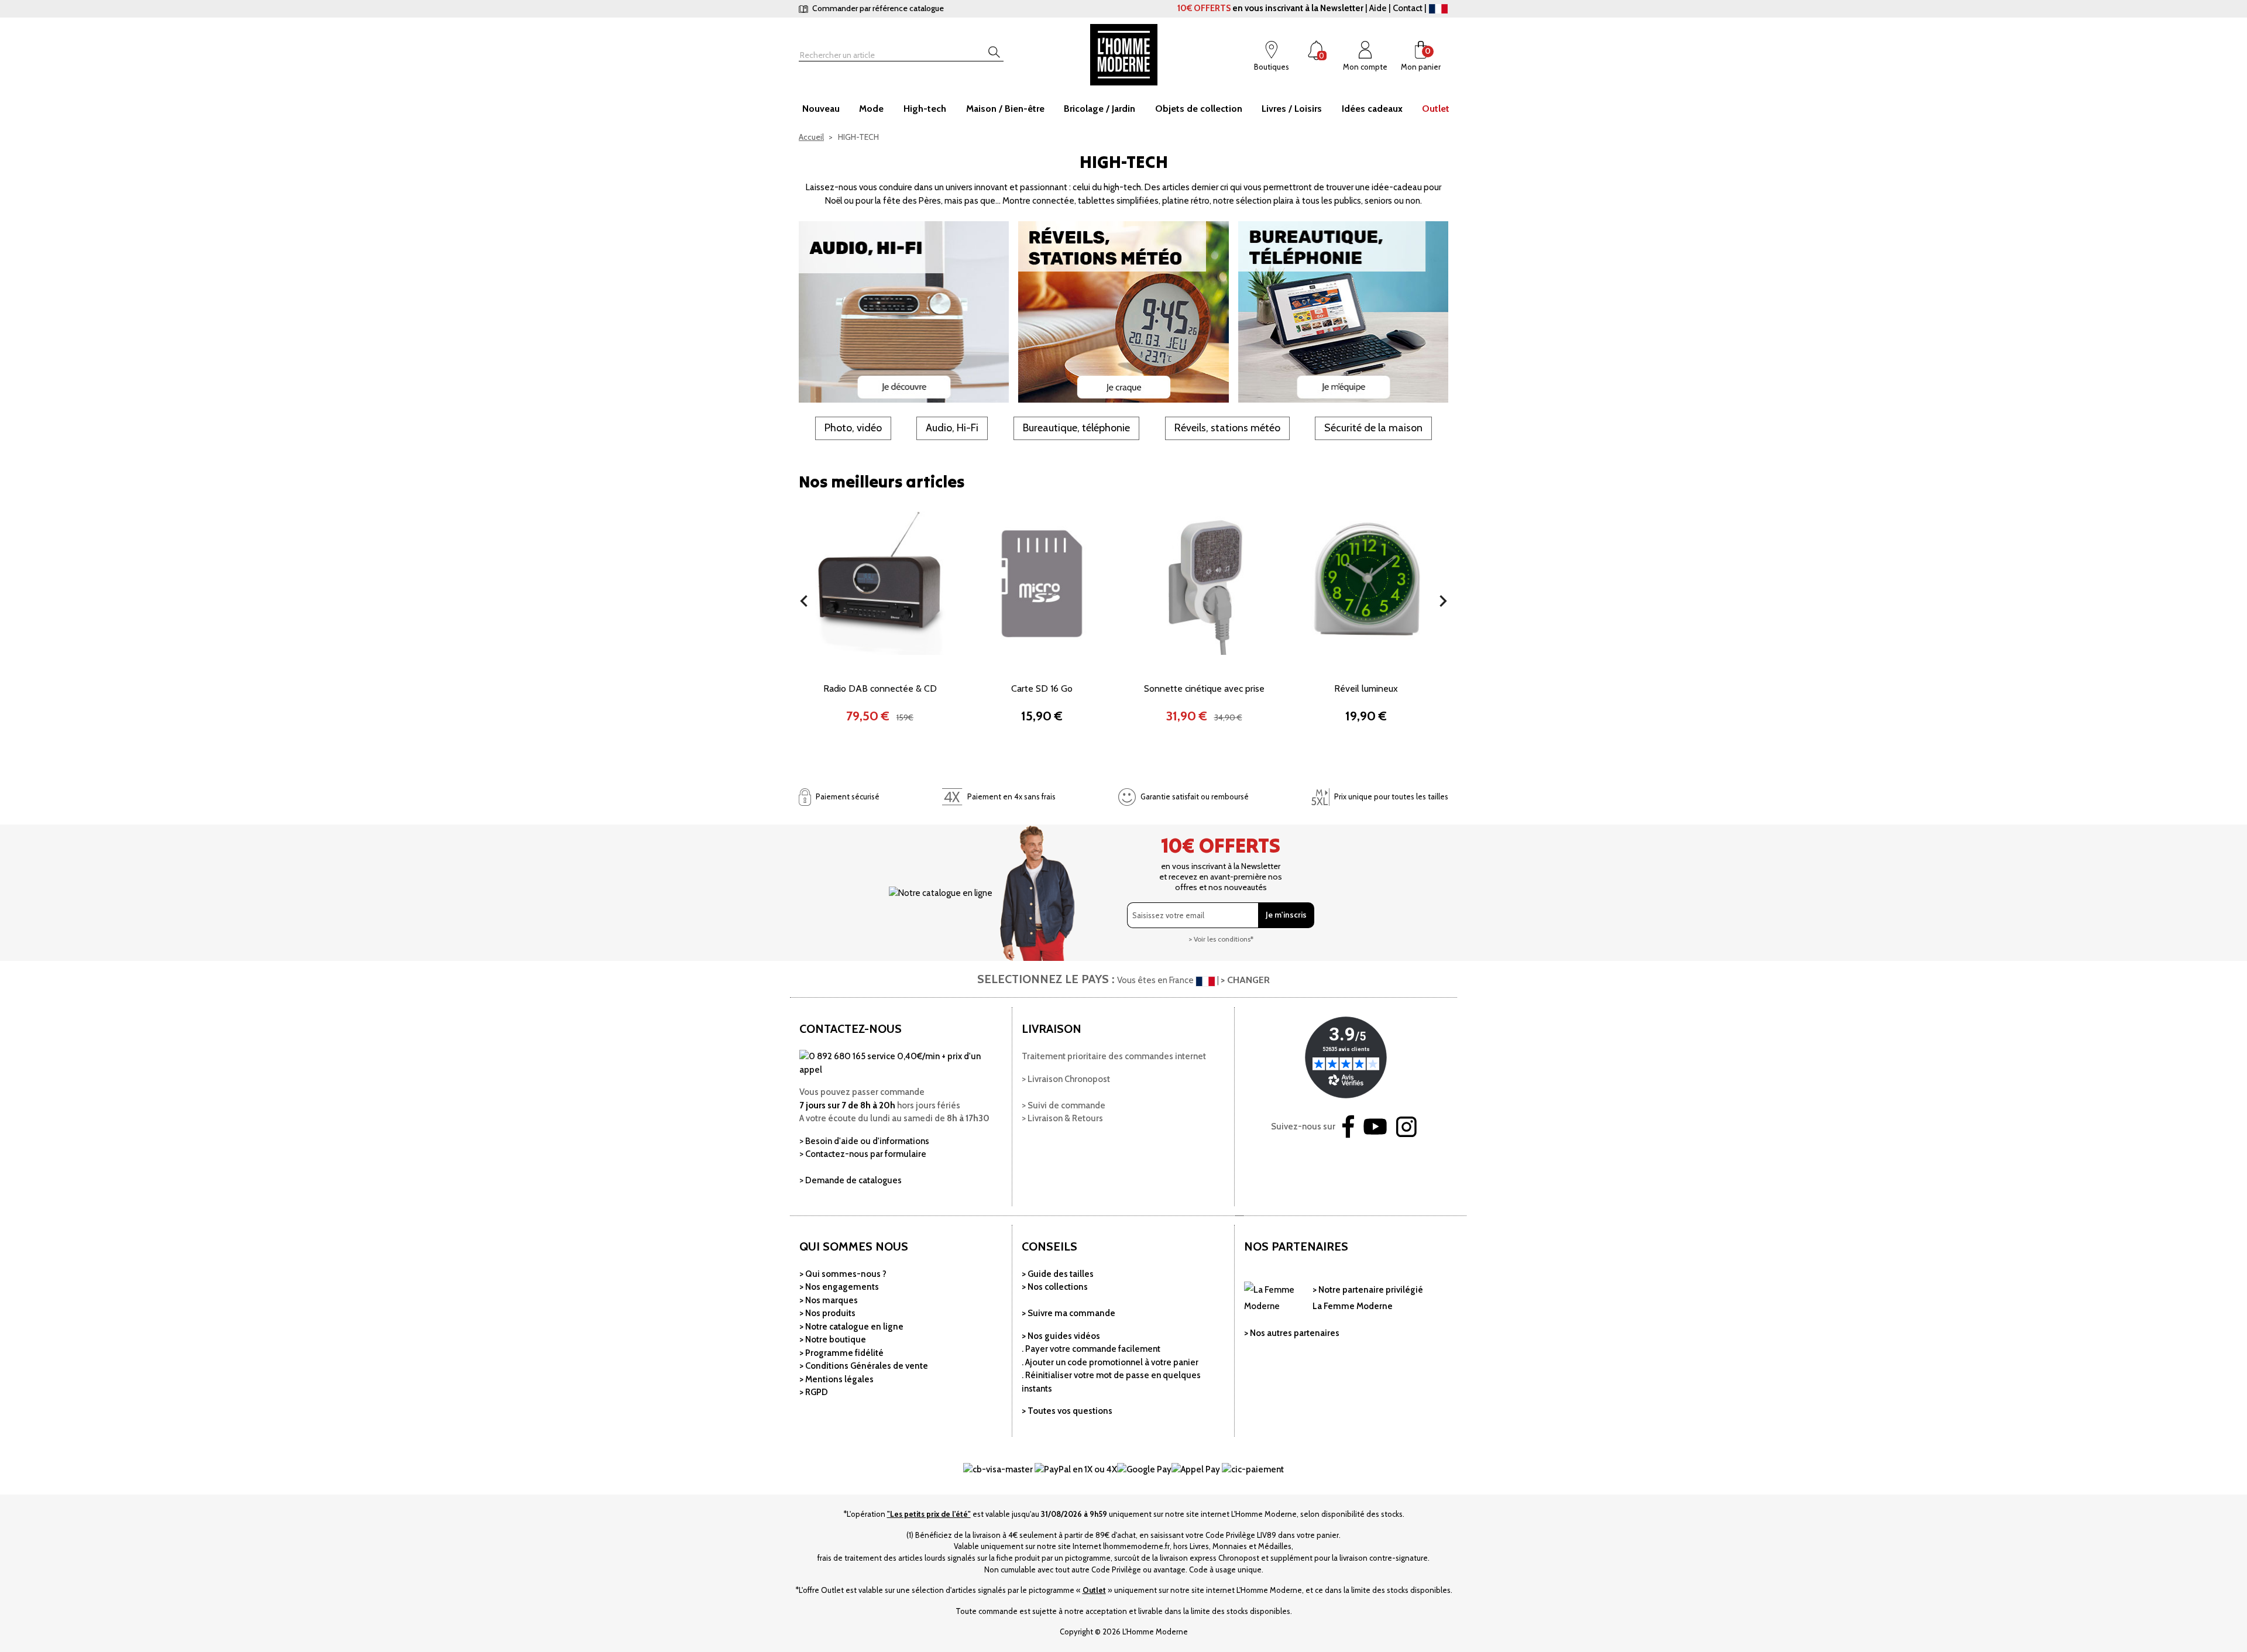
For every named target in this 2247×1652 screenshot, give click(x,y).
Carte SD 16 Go (880, 688)
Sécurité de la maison (1373, 428)
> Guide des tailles (1058, 1274)
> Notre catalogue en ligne (851, 1327)
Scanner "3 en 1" (1366, 688)
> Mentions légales (836, 1379)
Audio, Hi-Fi (952, 428)
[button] (804, 601)
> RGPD (814, 1392)
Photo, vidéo (853, 428)
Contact (1408, 8)
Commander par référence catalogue (877, 8)
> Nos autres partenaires (1292, 1333)
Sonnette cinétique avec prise (1042, 688)
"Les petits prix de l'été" (929, 1514)
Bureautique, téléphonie (1076, 428)
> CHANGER (1245, 980)
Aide (1378, 8)
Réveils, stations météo (1227, 428)
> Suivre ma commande (1068, 1313)
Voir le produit (880, 646)
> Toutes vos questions (1067, 1411)
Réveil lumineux (1204, 688)
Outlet (1094, 1590)
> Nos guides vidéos (1061, 1336)
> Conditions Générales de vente (864, 1366)
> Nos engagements (839, 1287)
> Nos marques (829, 1300)
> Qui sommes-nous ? (843, 1274)
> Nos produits (827, 1313)
